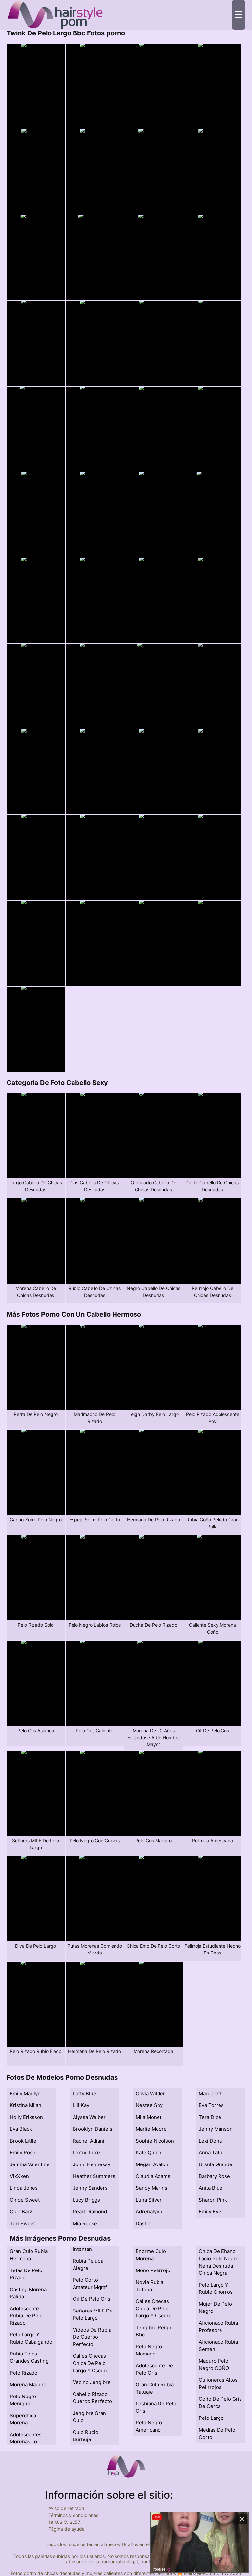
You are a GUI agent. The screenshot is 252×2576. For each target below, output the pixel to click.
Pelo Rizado (24, 2373)
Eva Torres (211, 2105)
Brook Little (23, 2141)
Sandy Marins (152, 2188)
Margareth (211, 2093)
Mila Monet (149, 2117)
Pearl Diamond (90, 2212)
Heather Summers (94, 2176)
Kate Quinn (149, 2153)
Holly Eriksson (26, 2117)
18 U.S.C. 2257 (64, 2522)
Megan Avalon (152, 2164)
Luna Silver (149, 2200)
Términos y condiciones (73, 2515)
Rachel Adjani (89, 2141)
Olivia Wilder (150, 2093)
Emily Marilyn (25, 2093)
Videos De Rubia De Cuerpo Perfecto (92, 2337)
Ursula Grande (216, 2164)
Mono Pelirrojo (153, 2270)
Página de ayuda (66, 2529)
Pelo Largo (211, 2418)
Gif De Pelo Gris (92, 2299)
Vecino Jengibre (92, 2382)
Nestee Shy (149, 2105)
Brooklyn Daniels (93, 2129)
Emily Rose (23, 2153)
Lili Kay (81, 2105)
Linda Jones (24, 2188)
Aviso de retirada (66, 2508)
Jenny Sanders (90, 2188)
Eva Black (21, 2129)
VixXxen (19, 2176)
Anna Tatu (210, 2153)
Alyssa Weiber (89, 2117)
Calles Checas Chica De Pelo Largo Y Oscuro (91, 2363)
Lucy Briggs (86, 2200)
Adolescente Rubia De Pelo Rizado (26, 2316)
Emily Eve (210, 2212)
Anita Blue (211, 2188)
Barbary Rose (214, 2176)
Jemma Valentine (30, 2164)
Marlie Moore (151, 2129)
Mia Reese (85, 2223)
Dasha (143, 2223)
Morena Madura (28, 2385)
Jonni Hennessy (92, 2164)
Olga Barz (21, 2212)
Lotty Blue (84, 2093)
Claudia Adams (153, 2176)
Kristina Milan (26, 2105)
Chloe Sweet (25, 2200)
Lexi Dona (210, 2141)
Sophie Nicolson (155, 2141)
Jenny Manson (216, 2129)
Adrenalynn (149, 2212)
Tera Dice (210, 2117)
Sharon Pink (213, 2200)
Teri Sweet (22, 2223)
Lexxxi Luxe (86, 2153)
